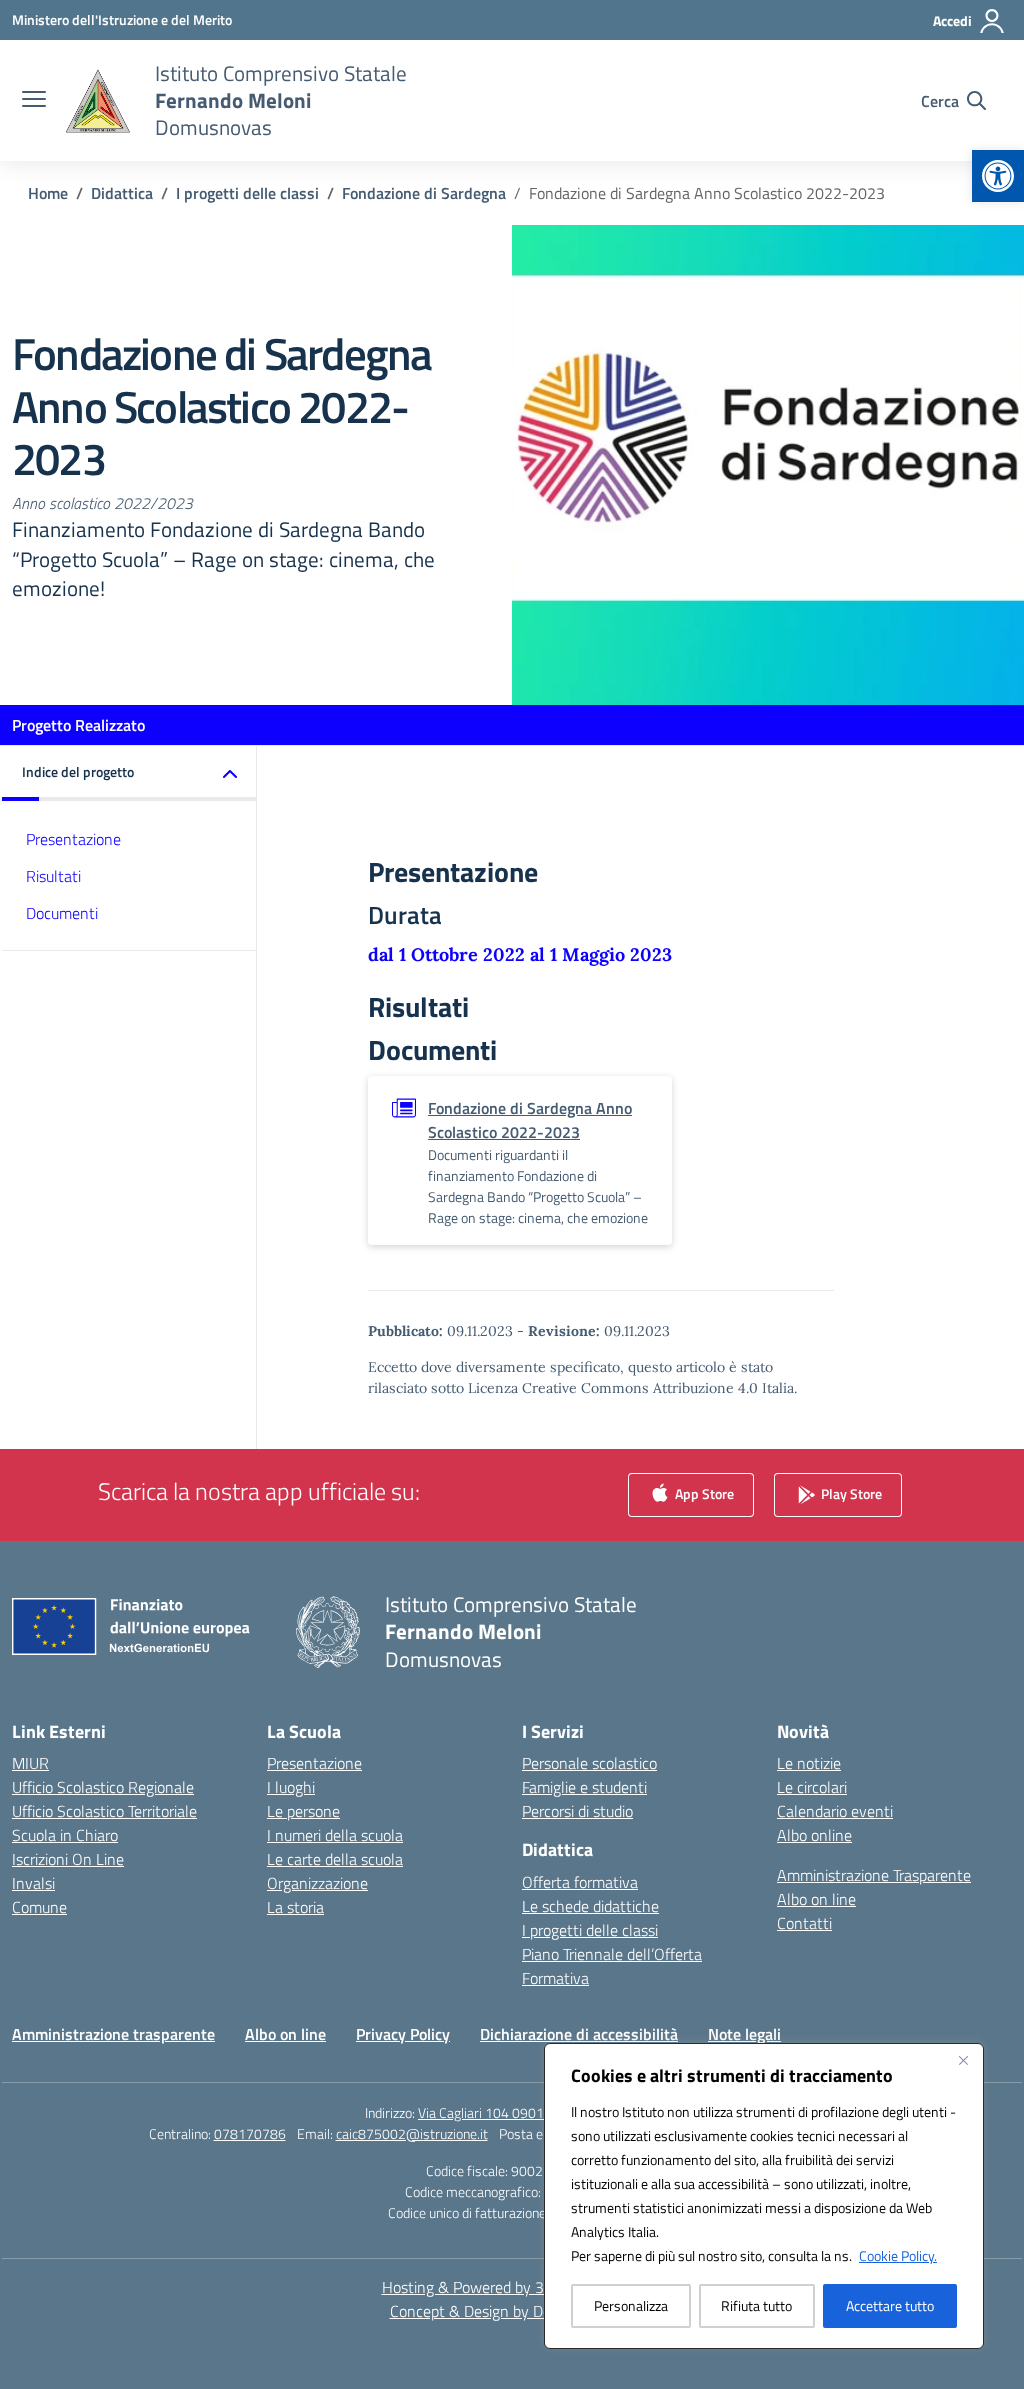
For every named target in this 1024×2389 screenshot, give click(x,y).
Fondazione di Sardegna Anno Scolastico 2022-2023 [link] (530, 1120)
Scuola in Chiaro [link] (65, 1835)
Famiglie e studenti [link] (584, 1787)
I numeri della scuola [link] (335, 1835)
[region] (764, 2196)
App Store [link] (703, 1493)
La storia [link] (295, 1907)
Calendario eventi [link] (835, 1811)
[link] (998, 176)
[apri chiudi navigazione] (34, 101)
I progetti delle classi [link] (590, 1930)
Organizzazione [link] (317, 1883)
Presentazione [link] (73, 839)
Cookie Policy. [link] (898, 2255)
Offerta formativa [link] (580, 1882)
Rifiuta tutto (756, 2305)
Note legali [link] (744, 2034)
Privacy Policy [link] (403, 2034)
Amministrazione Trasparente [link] (874, 1875)
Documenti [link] (62, 913)
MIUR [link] (30, 1763)
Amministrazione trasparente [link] (113, 2034)
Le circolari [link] (812, 1787)
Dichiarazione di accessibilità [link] (579, 2034)
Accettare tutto (890, 2305)
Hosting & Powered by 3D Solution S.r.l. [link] (512, 2287)
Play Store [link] (850, 1493)
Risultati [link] (53, 876)
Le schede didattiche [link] (590, 1906)
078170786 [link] (250, 2133)
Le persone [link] (303, 1811)
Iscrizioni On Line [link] (68, 1859)
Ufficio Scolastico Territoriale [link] (104, 1811)
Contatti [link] (804, 1923)
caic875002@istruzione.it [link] (412, 2133)
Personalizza (631, 2305)
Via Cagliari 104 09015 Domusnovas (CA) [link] (538, 2112)
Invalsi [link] (33, 1883)
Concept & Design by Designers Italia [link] (512, 2311)
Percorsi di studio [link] (577, 1811)
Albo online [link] (814, 1835)
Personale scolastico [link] (589, 1763)
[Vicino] (963, 2060)
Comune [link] (39, 1907)
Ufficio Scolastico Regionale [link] (103, 1787)
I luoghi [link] (291, 1787)
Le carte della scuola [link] (335, 1859)
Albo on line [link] (816, 1899)
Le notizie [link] (809, 1763)
